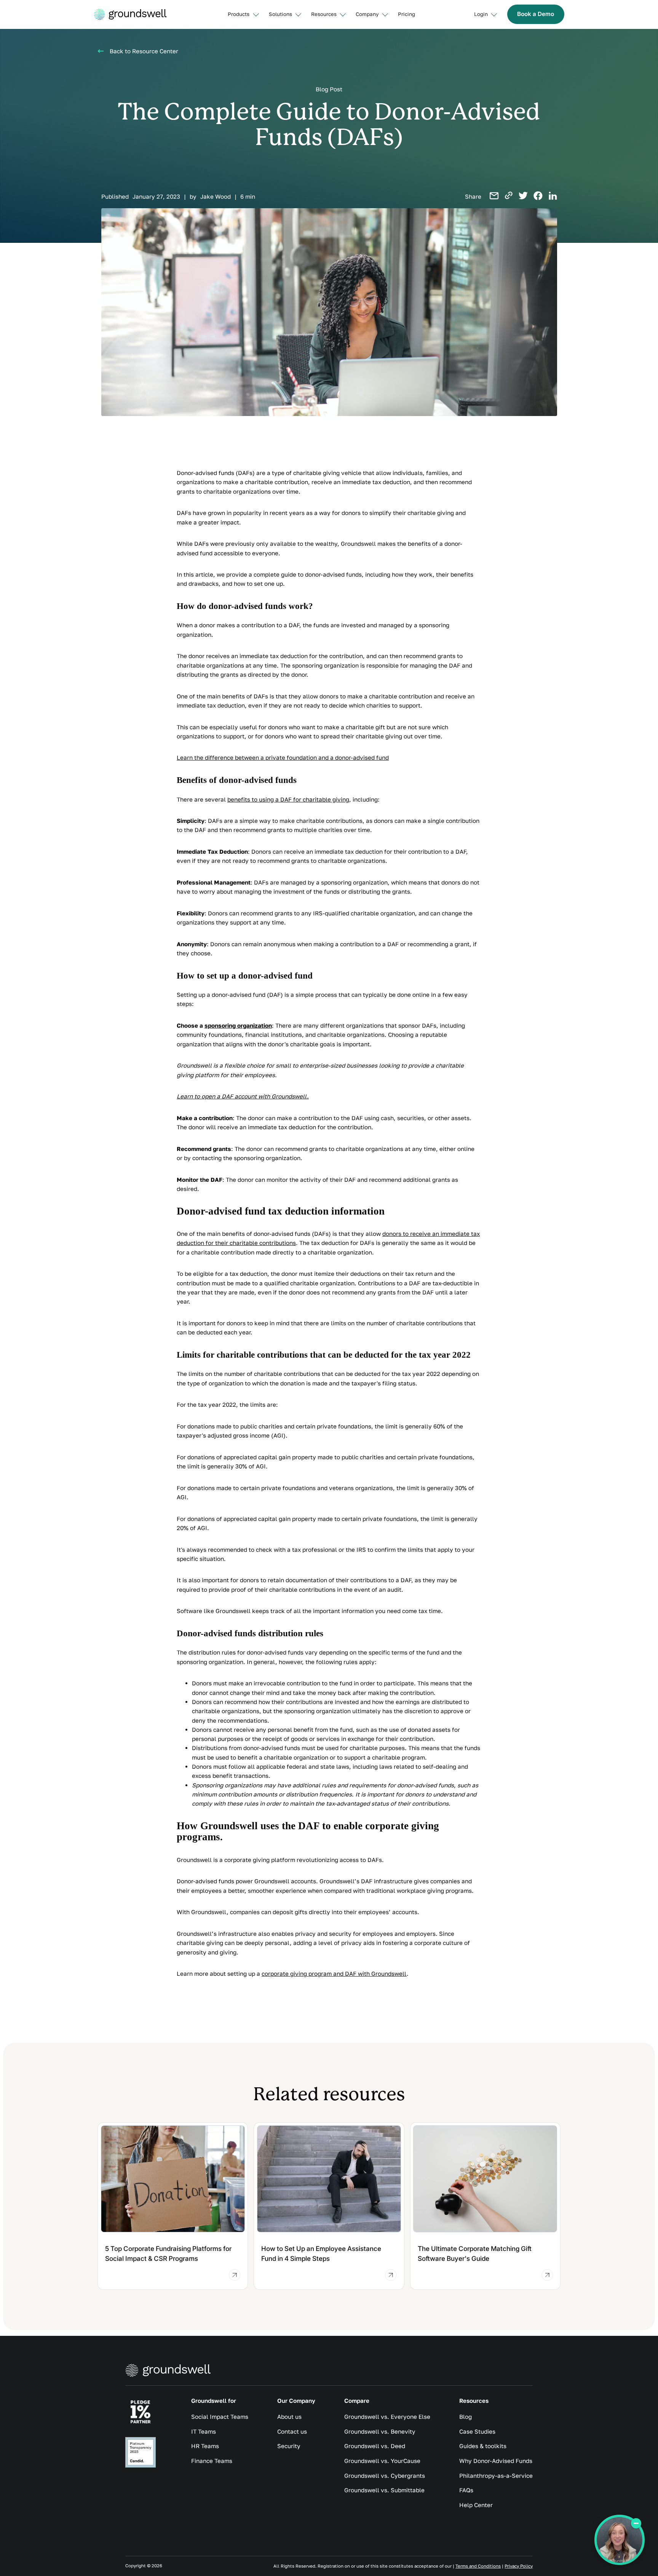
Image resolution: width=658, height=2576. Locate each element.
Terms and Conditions (478, 2566)
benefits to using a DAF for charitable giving (288, 799)
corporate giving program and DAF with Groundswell (334, 1973)
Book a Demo (536, 14)
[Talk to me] (620, 2540)
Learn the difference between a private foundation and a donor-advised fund (283, 757)
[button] (243, 14)
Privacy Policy (519, 2566)
